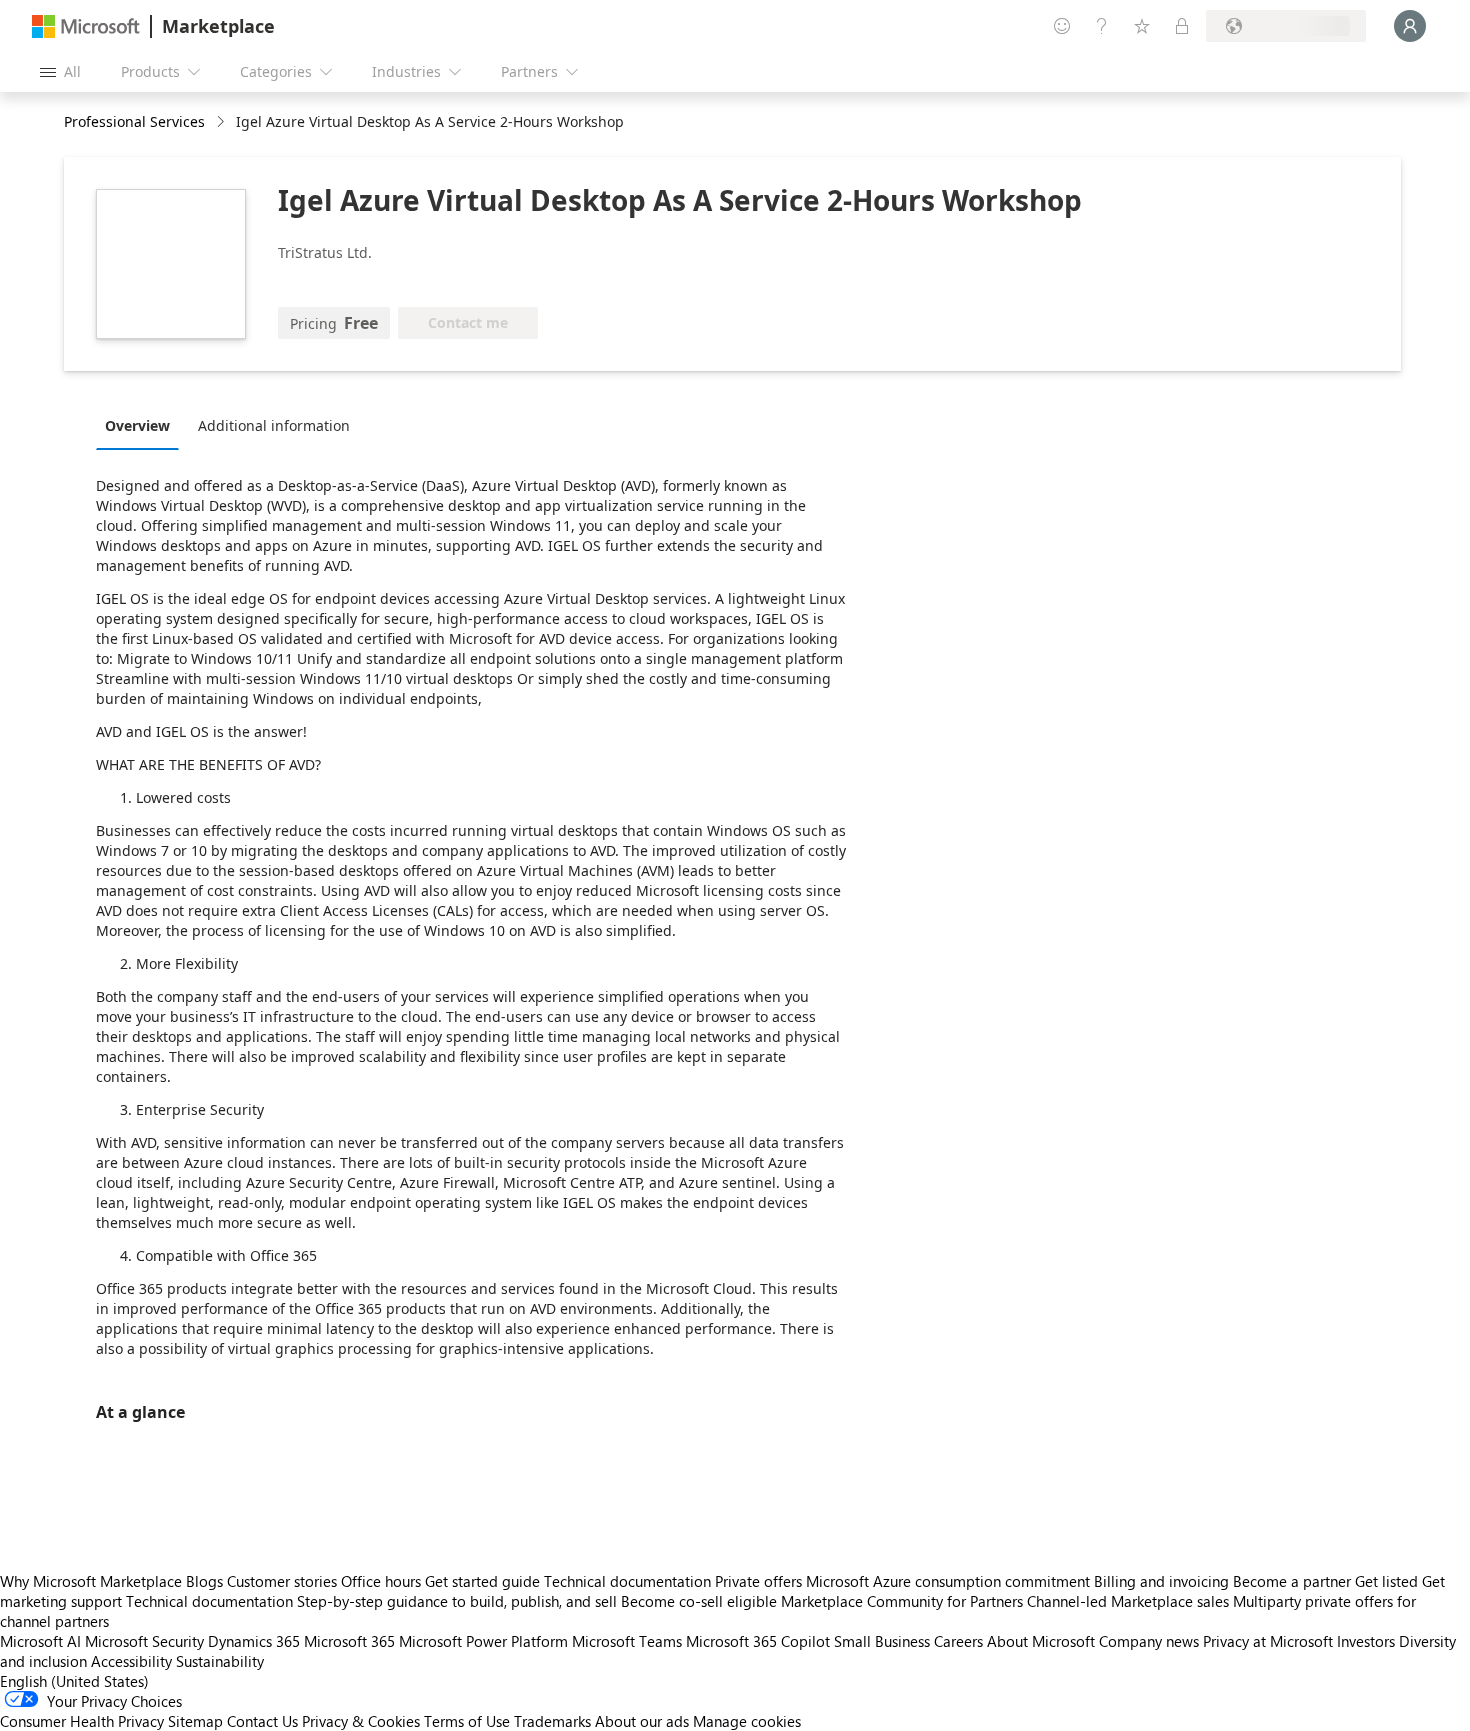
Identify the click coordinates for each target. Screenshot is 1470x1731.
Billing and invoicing (1161, 1581)
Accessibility (131, 1661)
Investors (1366, 1641)
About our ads (642, 1721)
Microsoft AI (40, 1641)
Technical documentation (627, 1581)
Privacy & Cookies (361, 1721)
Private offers (758, 1581)
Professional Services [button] (134, 121)
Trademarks (552, 1721)
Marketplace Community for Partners (902, 1601)
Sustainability (220, 1661)
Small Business (882, 1641)
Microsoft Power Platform (483, 1641)
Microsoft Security (144, 1641)
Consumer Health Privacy (82, 1721)
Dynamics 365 (254, 1641)
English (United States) (74, 1681)
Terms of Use (467, 1721)
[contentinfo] (222, 122)
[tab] (142, 425)
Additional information (274, 425)
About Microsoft (1041, 1641)
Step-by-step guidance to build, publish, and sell (457, 1601)
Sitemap (195, 1721)
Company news (1149, 1641)
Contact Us (262, 1721)
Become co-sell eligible (699, 1601)
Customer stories (282, 1581)
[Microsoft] (86, 26)
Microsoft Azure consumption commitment (950, 1581)
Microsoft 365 (349, 1641)
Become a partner (1292, 1581)
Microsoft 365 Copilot (758, 1641)
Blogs (204, 1581)
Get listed (1386, 1581)
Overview (137, 425)
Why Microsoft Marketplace (91, 1581)
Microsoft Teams (627, 1641)
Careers (958, 1641)
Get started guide (482, 1581)
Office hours (381, 1581)
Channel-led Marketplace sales (1128, 1601)
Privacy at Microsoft (1268, 1641)
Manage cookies (747, 1721)
